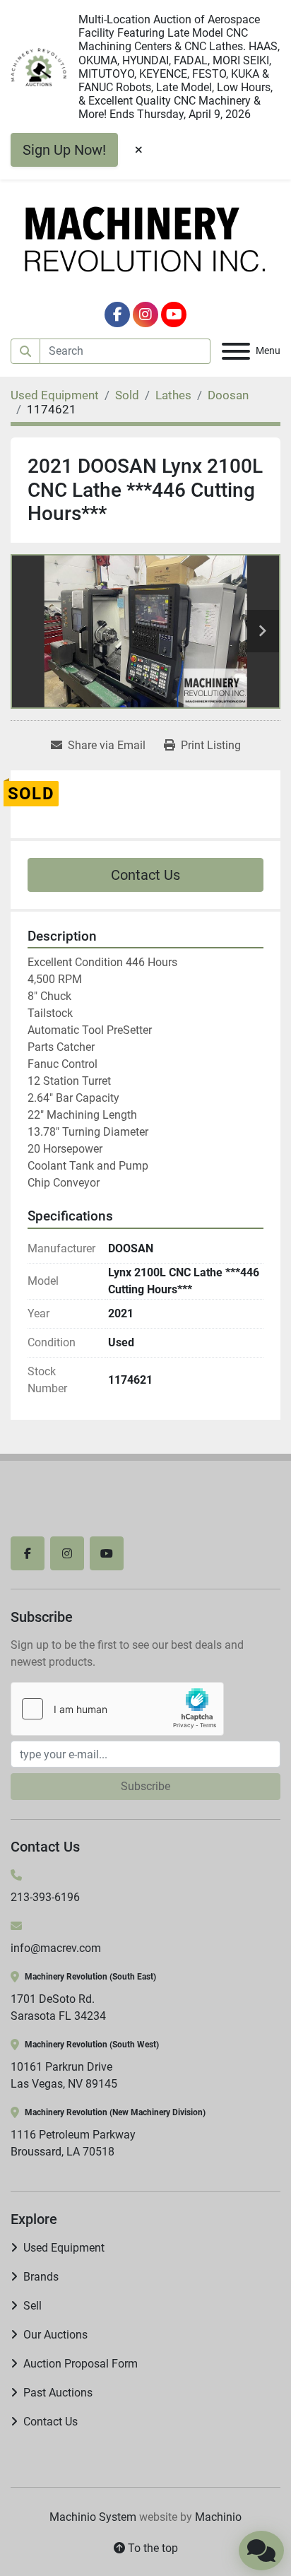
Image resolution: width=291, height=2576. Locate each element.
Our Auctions (55, 2335)
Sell (32, 2306)
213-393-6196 (45, 1897)
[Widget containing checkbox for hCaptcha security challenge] (117, 1709)
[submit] (25, 351)
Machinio (218, 2517)
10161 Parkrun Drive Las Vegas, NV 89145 (64, 2075)
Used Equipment (64, 2248)
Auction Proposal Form (81, 2364)
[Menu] (236, 351)
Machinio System (93, 2517)
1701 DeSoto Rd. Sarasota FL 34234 (58, 2007)
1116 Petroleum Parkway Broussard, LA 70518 (73, 2143)
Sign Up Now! (64, 150)
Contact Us (145, 875)
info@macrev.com (56, 1948)
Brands (41, 2277)
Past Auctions (58, 2393)
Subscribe (145, 1786)
